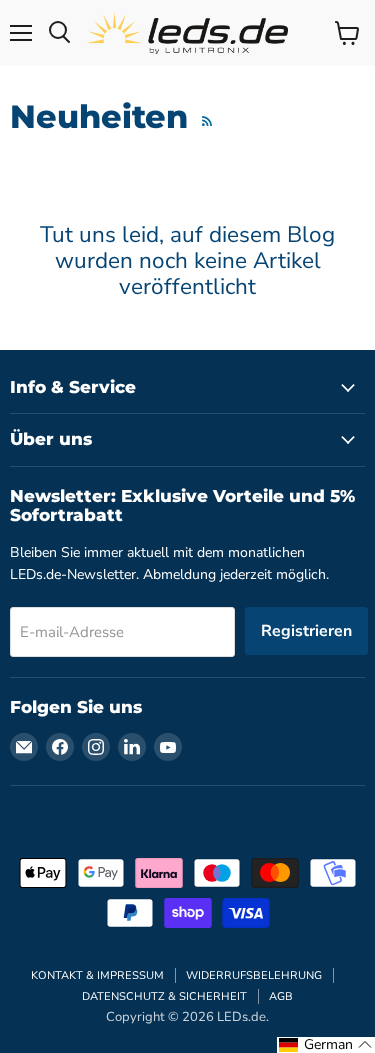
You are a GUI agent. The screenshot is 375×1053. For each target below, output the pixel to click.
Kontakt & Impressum (97, 975)
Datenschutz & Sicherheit (164, 996)
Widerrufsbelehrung (254, 975)
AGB (281, 996)
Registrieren (306, 631)
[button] (326, 1045)
